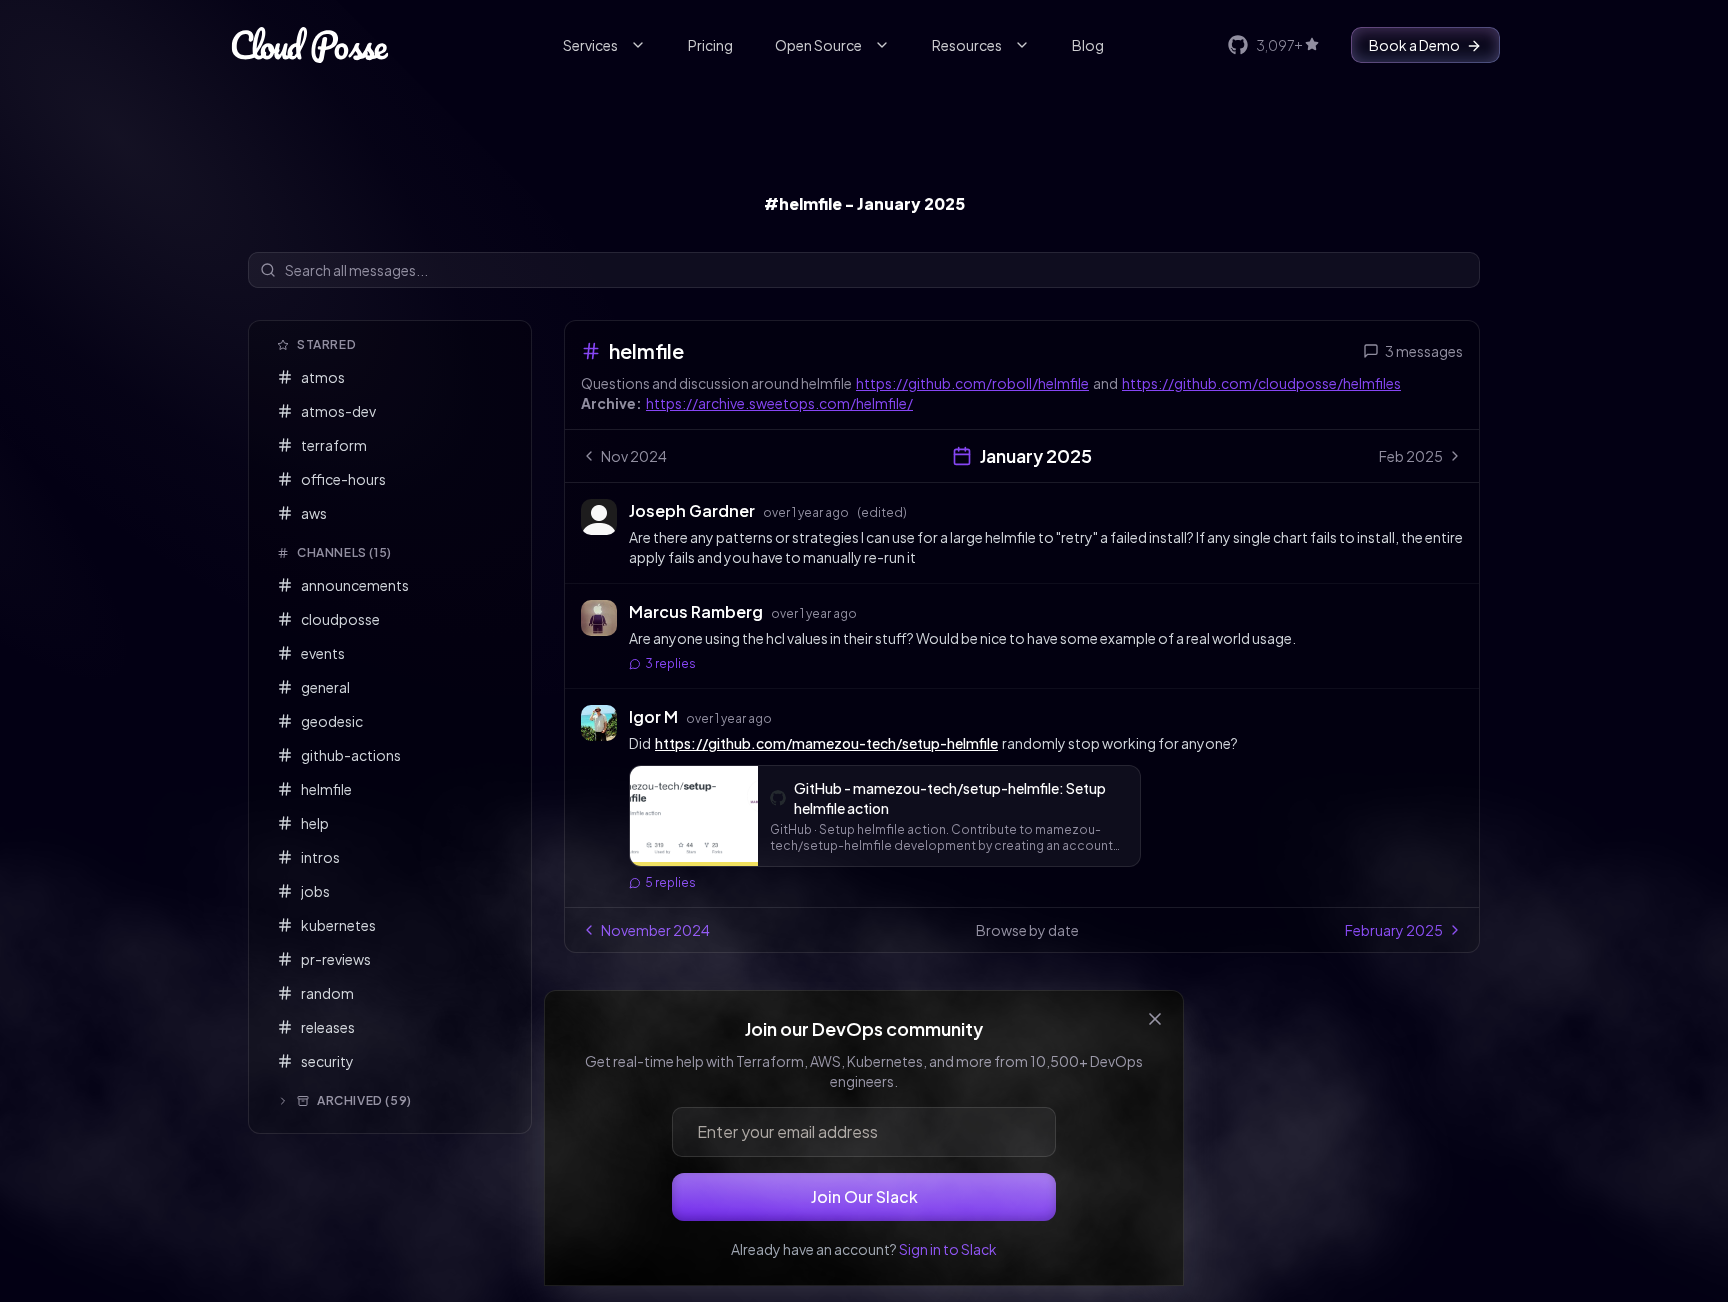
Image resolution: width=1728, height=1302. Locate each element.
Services (590, 45)
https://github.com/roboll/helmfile (972, 383)
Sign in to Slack (948, 1249)
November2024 (655, 930)
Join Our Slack (864, 1196)
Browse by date (1027, 930)
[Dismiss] (1155, 1019)
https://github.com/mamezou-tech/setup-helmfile (826, 743)
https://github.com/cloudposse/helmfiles (1261, 383)
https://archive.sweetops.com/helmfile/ (779, 403)
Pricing (710, 45)
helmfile (646, 350)
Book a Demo (1414, 45)
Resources (967, 45)
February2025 (1394, 930)
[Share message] (926, 510)
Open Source (818, 45)
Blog (1088, 45)
